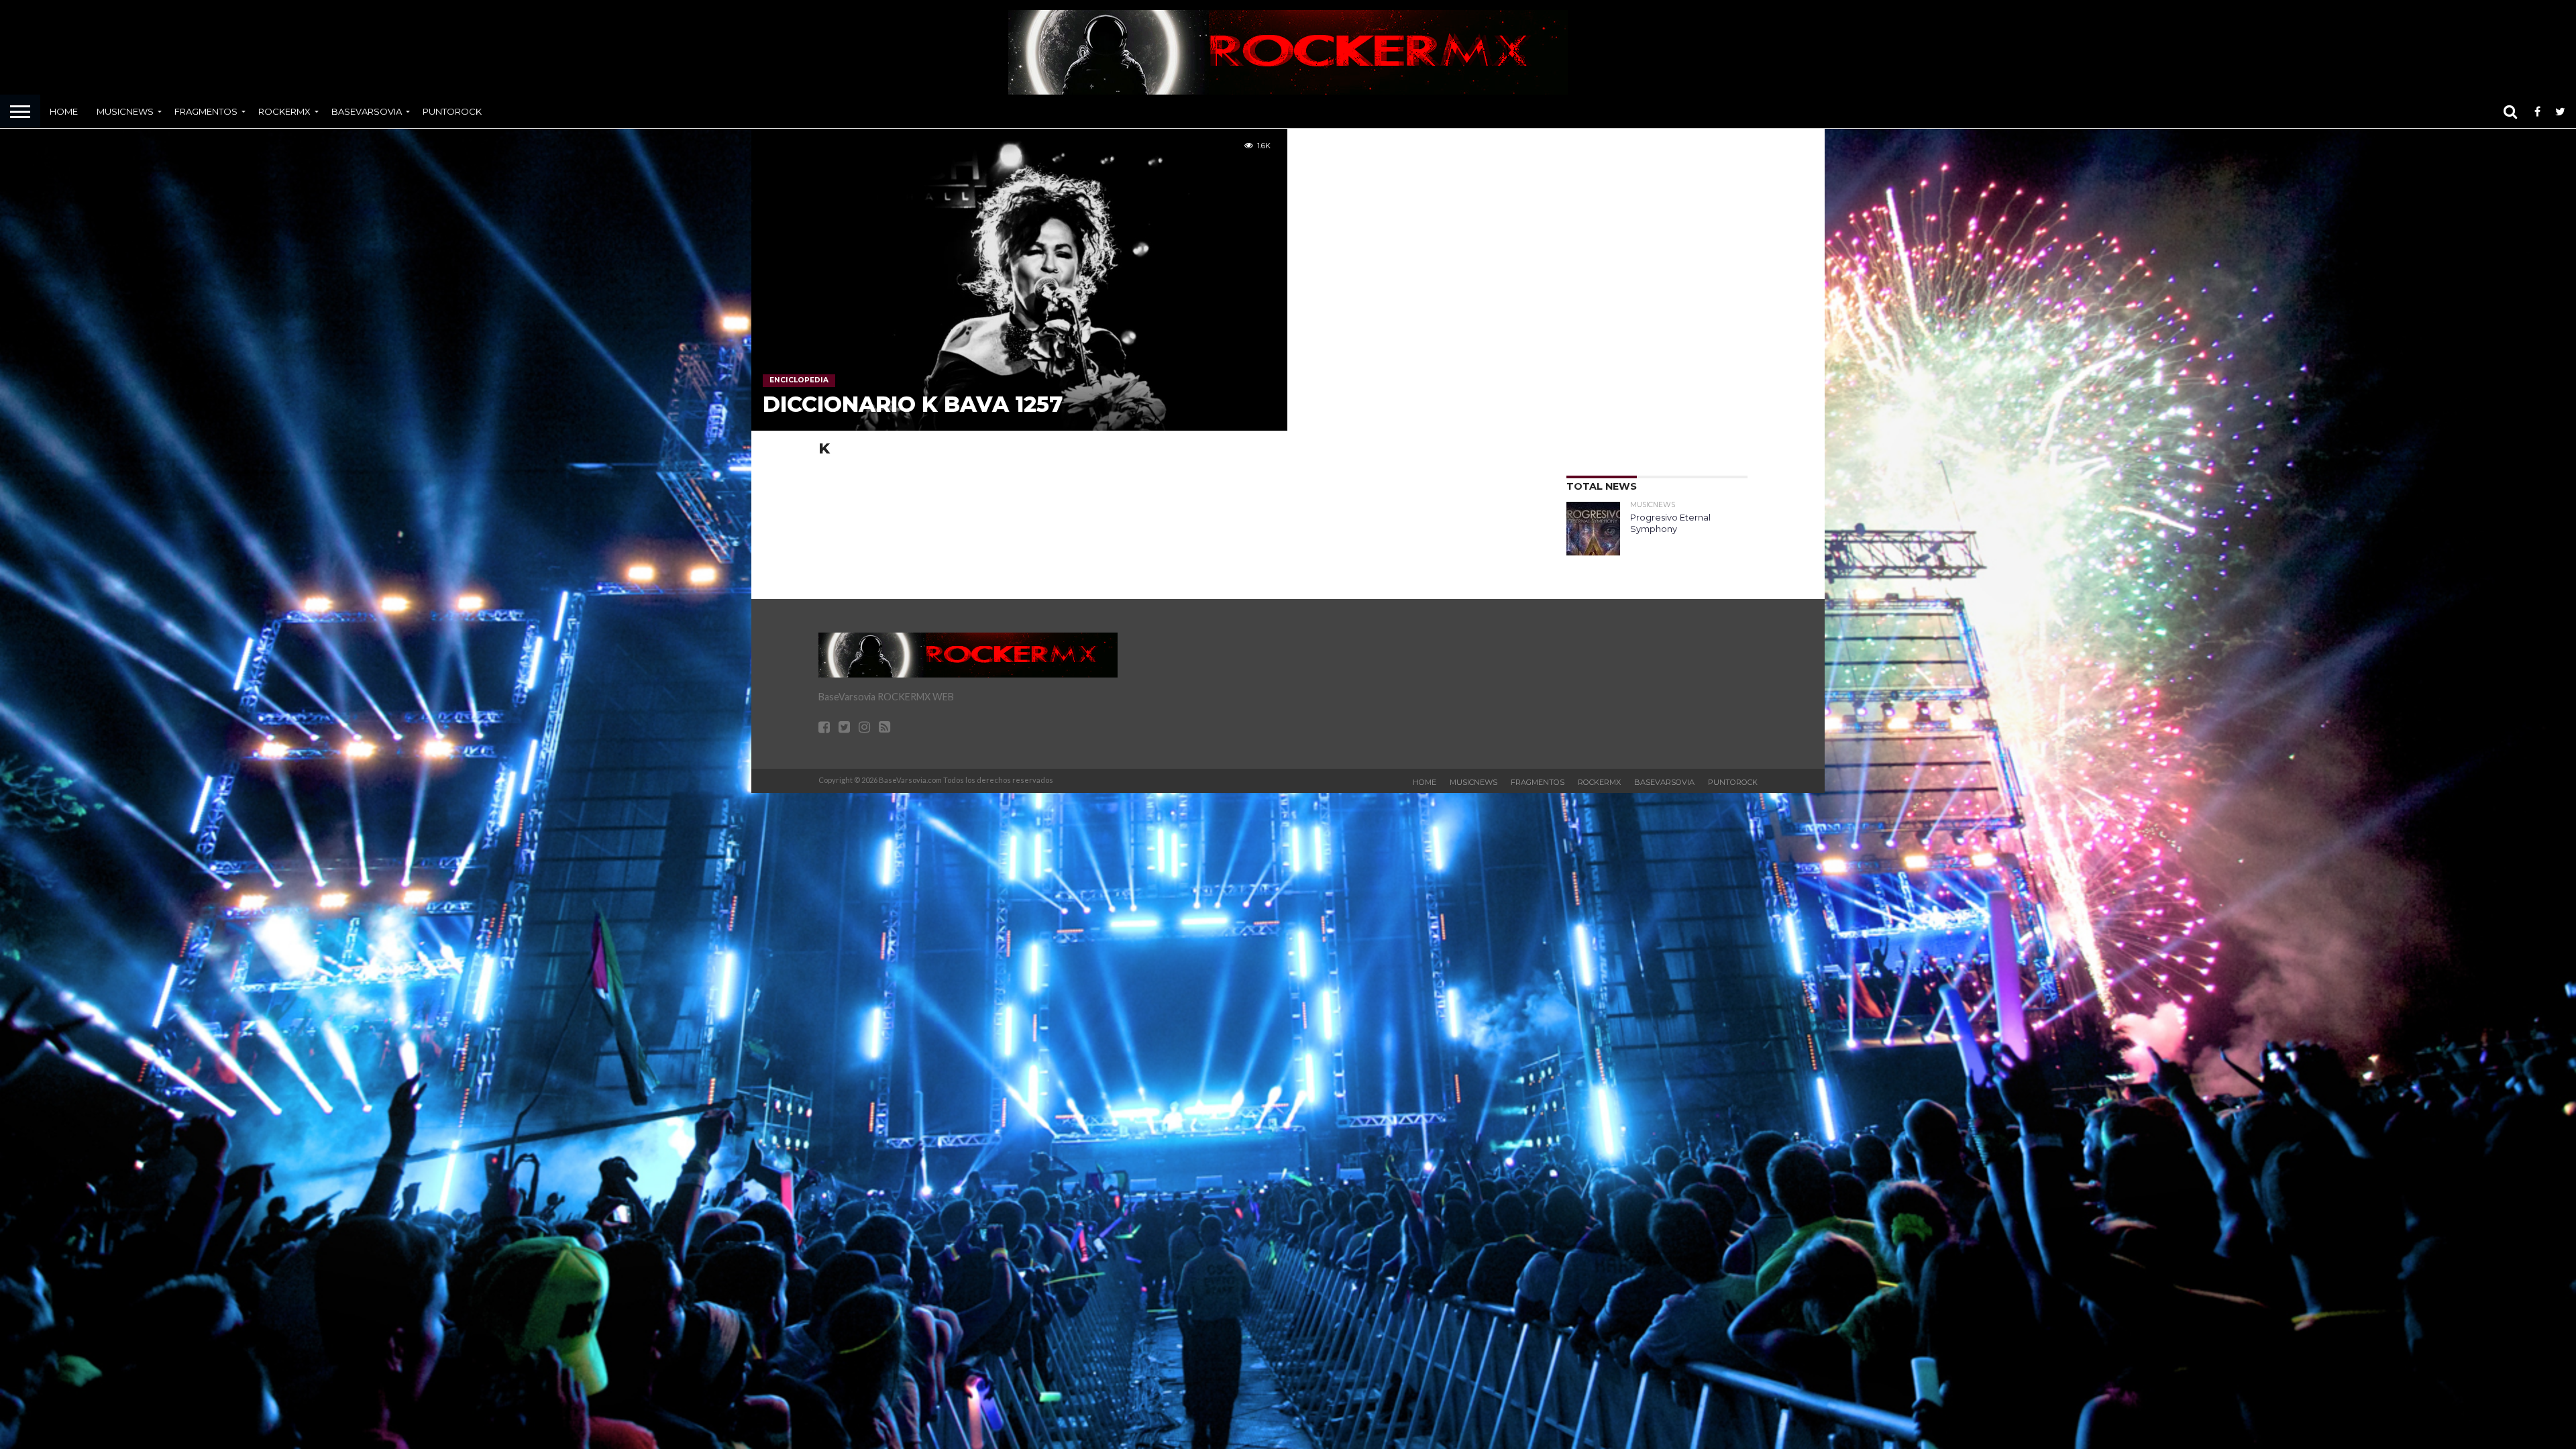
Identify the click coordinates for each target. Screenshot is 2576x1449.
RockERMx (284, 111)
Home (64, 111)
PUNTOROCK (452, 111)
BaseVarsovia (367, 111)
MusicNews (125, 111)
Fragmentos (206, 111)
